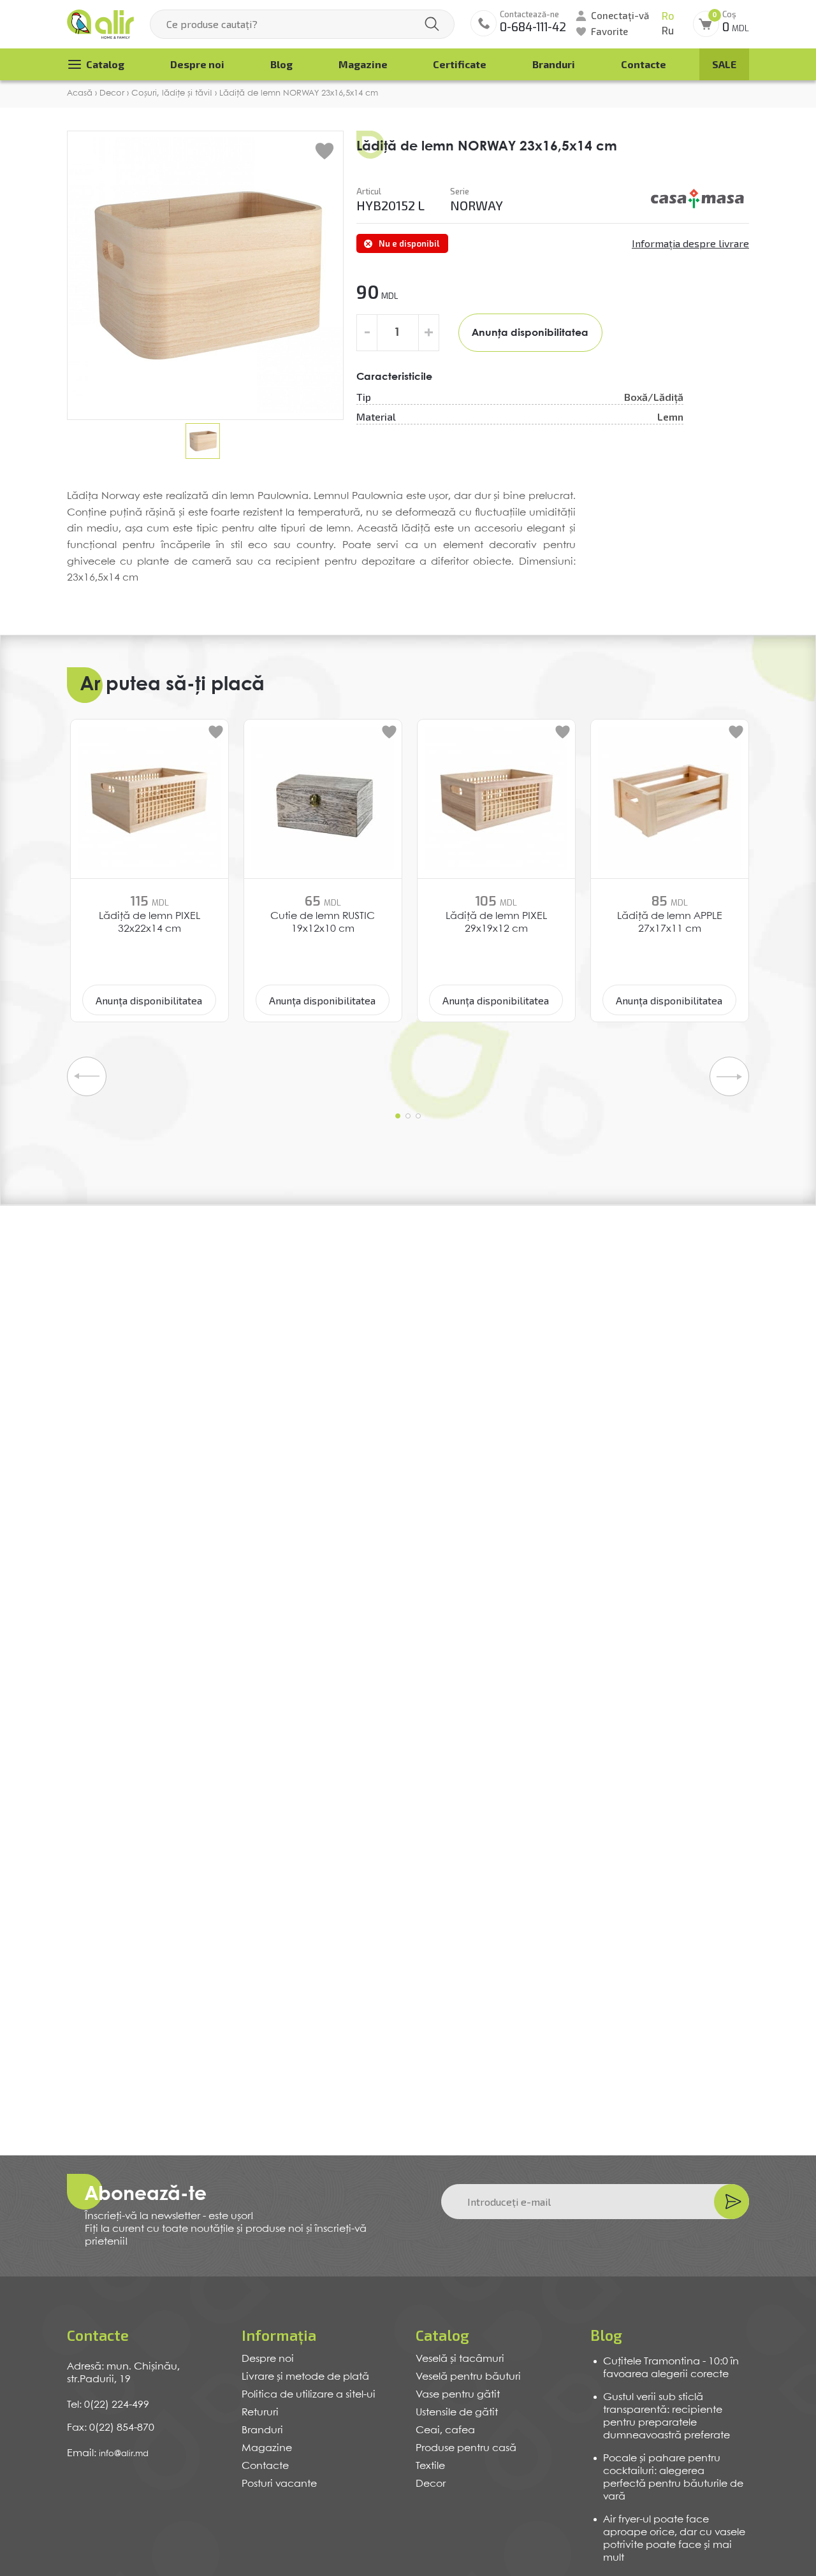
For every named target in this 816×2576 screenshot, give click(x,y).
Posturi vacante (279, 2484)
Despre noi (197, 64)
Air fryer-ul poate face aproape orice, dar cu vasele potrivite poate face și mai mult (674, 2539)
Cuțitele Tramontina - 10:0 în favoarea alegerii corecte (671, 2368)
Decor (431, 2484)
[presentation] (87, 1076)
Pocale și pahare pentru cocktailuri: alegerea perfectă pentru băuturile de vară (673, 2478)
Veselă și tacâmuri (460, 2359)
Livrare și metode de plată (305, 2377)
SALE (724, 64)
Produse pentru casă (466, 2448)
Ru (668, 31)
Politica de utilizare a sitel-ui (309, 2395)
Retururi (260, 2413)
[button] (398, 1116)
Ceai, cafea (445, 2430)
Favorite (609, 31)
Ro (668, 16)
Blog (281, 64)
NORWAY (477, 205)
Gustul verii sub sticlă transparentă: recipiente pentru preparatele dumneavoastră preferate (667, 2416)
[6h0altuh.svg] (698, 199)
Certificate (460, 64)
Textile (430, 2466)
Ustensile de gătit (457, 2413)
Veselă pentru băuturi (468, 2377)
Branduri (554, 64)
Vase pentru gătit (458, 2395)
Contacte (644, 64)
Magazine (363, 64)
